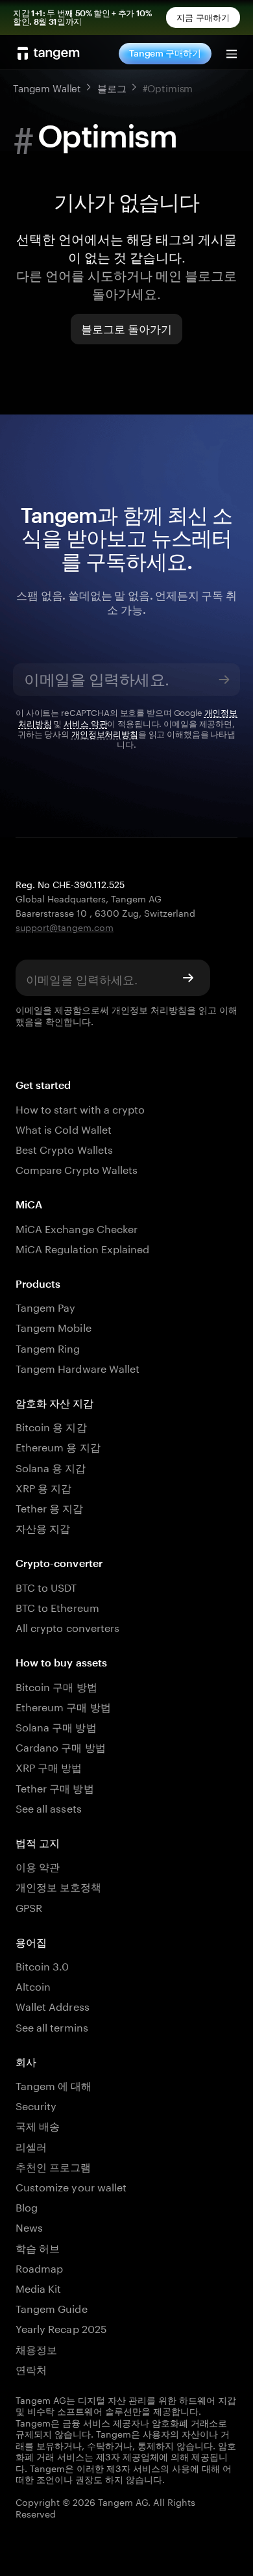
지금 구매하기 (203, 18)
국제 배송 (38, 2125)
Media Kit (38, 2287)
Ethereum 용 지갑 (58, 1446)
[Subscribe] (224, 680)
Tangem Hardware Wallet (78, 1367)
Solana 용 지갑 (51, 1467)
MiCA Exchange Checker (77, 1228)
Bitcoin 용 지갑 (51, 1426)
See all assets (49, 1807)
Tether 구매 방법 (55, 1787)
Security (36, 2105)
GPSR (29, 1906)
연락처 (31, 2368)
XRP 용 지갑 (43, 1487)
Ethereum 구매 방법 (63, 1706)
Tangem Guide (52, 2307)
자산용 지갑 (43, 1527)
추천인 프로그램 (53, 2166)
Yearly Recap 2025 (61, 2327)
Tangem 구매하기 (165, 53)
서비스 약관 (85, 722)
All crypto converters (67, 1626)
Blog (27, 2206)
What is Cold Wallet (64, 1128)
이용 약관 (38, 1866)
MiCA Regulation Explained (82, 1248)
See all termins (52, 2026)
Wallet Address (53, 2005)
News (29, 2226)
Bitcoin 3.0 (42, 1965)
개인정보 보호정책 (58, 1886)
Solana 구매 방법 (56, 1726)
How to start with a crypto (80, 1108)
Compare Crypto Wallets (77, 1168)
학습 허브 (38, 2247)
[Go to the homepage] (49, 53)
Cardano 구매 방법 (61, 1746)
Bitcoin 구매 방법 (56, 1686)
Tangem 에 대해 (54, 2085)
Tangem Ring (48, 1347)
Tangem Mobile (54, 1326)
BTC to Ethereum (57, 1606)
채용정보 (36, 2348)
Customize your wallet (71, 2186)
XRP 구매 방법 (49, 1766)
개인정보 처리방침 (149, 1009)
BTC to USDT (46, 1586)
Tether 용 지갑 (50, 1507)
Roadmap (39, 2267)
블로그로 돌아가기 (127, 329)
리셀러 (31, 2146)
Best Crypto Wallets (64, 1148)
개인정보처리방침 (105, 733)
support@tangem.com (65, 926)
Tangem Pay (45, 1306)
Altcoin (33, 1985)
